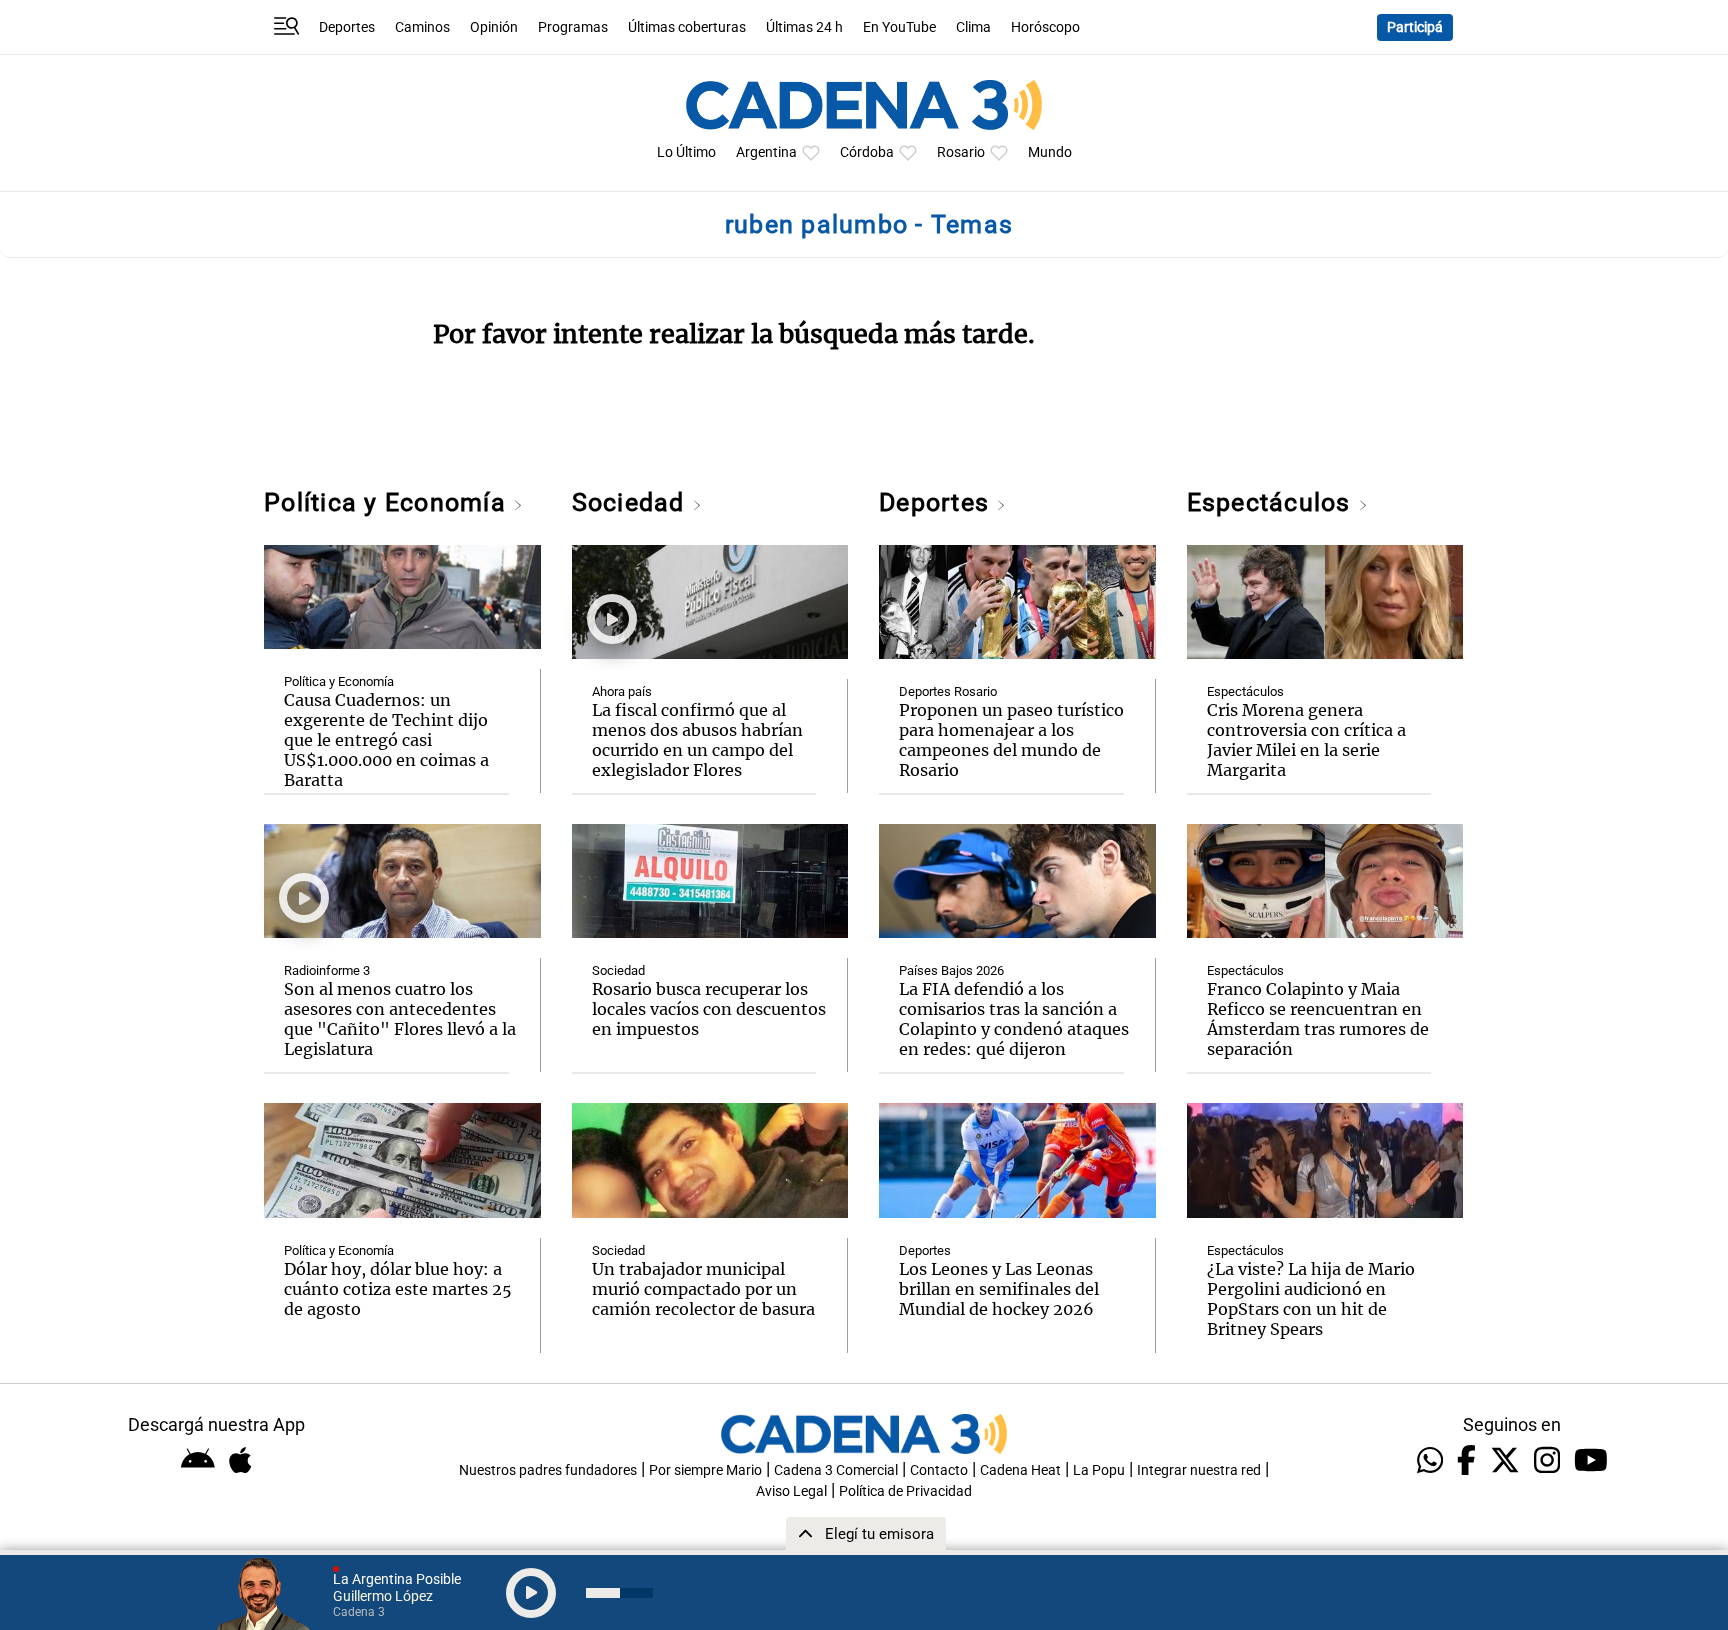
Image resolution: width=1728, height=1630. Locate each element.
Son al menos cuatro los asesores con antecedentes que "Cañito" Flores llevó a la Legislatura (400, 1019)
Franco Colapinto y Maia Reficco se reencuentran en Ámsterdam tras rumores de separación (1318, 1019)
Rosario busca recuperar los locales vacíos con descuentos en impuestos (709, 1009)
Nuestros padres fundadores (548, 1470)
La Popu (1099, 1470)
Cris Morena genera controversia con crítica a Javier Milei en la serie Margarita (1306, 740)
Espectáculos (1272, 502)
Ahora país (622, 691)
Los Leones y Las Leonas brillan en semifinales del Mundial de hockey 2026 (999, 1289)
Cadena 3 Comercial (836, 1470)
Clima (973, 27)
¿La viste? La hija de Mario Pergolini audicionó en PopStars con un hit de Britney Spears (1311, 1299)
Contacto (939, 1470)
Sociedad (632, 502)
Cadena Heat (1020, 1470)
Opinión (494, 27)
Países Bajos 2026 (951, 970)
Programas (573, 27)
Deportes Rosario (948, 691)
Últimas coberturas (687, 27)
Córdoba (867, 152)
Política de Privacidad (905, 1491)
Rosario (961, 152)
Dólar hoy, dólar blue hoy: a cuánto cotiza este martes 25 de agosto (398, 1289)
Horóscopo (1045, 27)
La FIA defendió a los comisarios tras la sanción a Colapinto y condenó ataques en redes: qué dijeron (1014, 1019)
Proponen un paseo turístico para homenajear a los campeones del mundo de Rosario (1011, 740)
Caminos (422, 27)
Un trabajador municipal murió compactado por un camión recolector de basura (703, 1289)
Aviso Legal (791, 1491)
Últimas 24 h (804, 27)
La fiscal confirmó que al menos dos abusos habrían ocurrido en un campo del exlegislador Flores (697, 740)
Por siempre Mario (705, 1470)
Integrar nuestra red (1199, 1470)
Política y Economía (388, 502)
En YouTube (899, 27)
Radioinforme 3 (327, 970)
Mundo (1050, 152)
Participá (1415, 27)
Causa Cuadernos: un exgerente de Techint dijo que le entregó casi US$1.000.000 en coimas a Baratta (386, 740)
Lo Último (686, 152)
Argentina (766, 152)
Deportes (347, 27)
